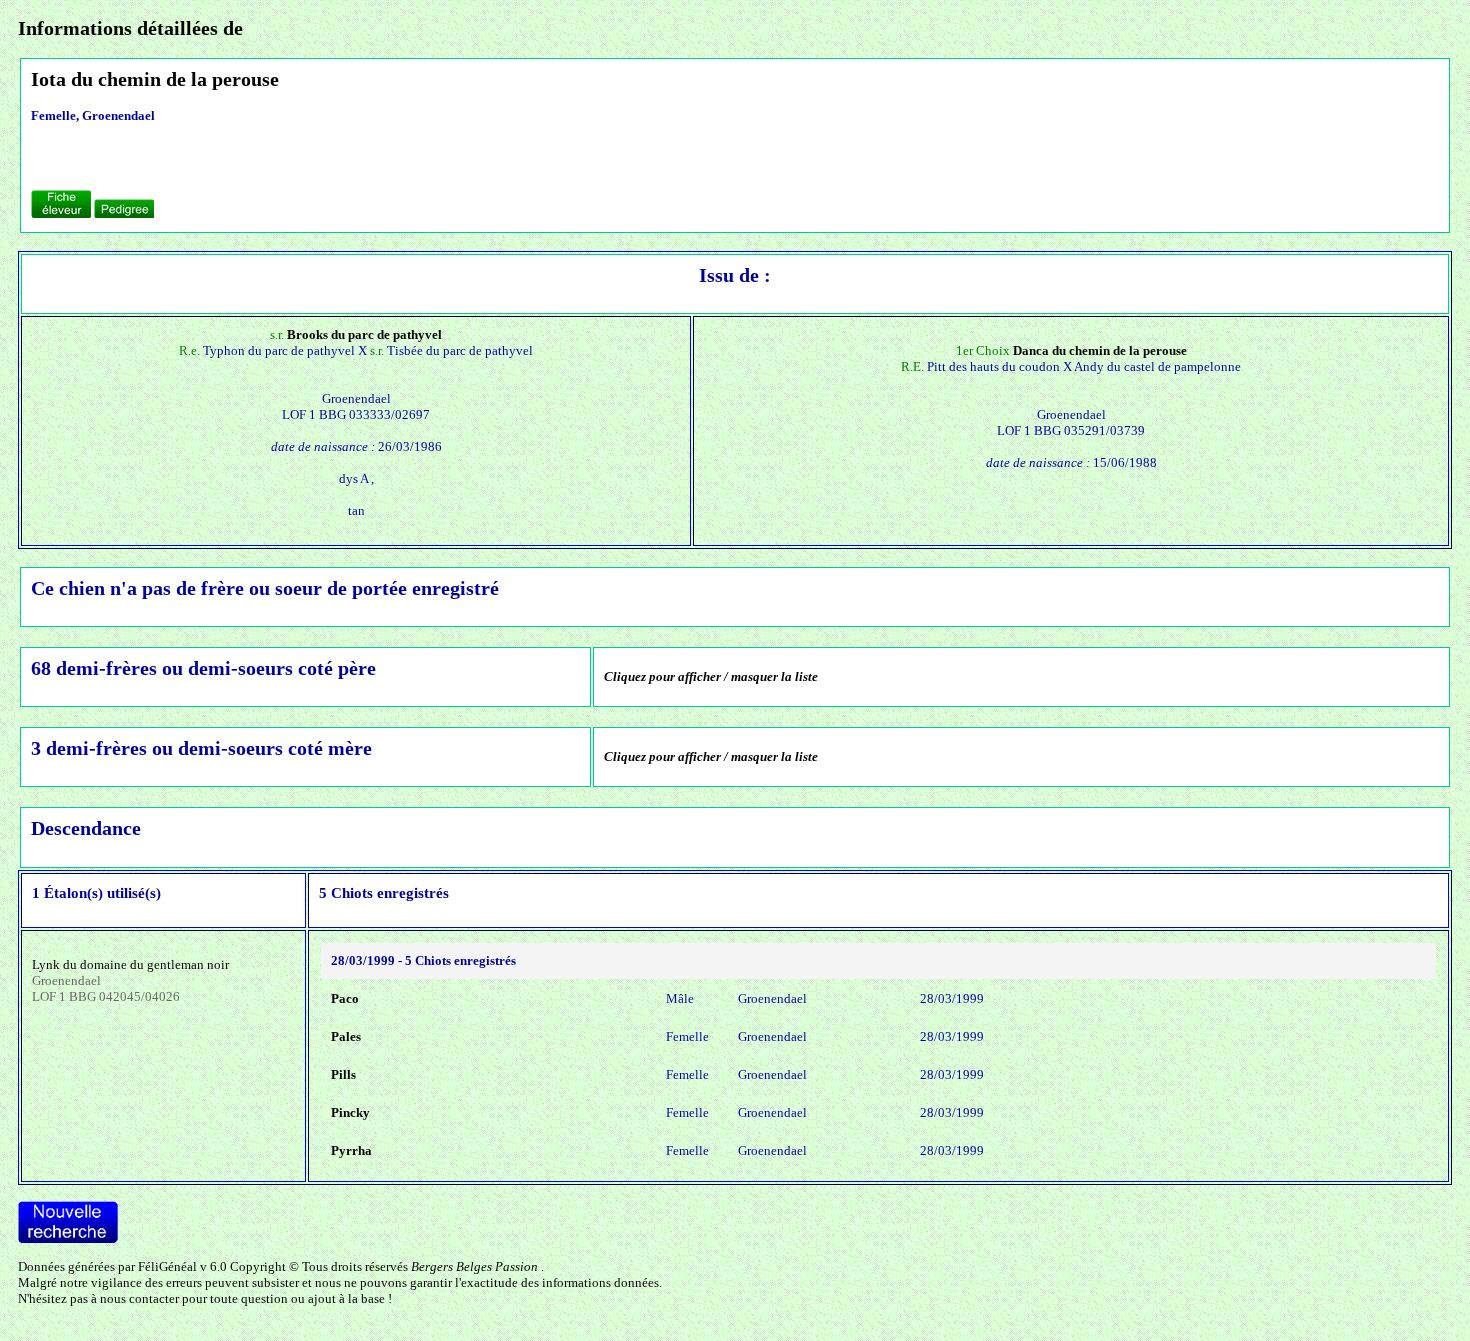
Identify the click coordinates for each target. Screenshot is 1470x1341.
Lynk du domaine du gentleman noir (130, 964)
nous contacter (139, 1298)
